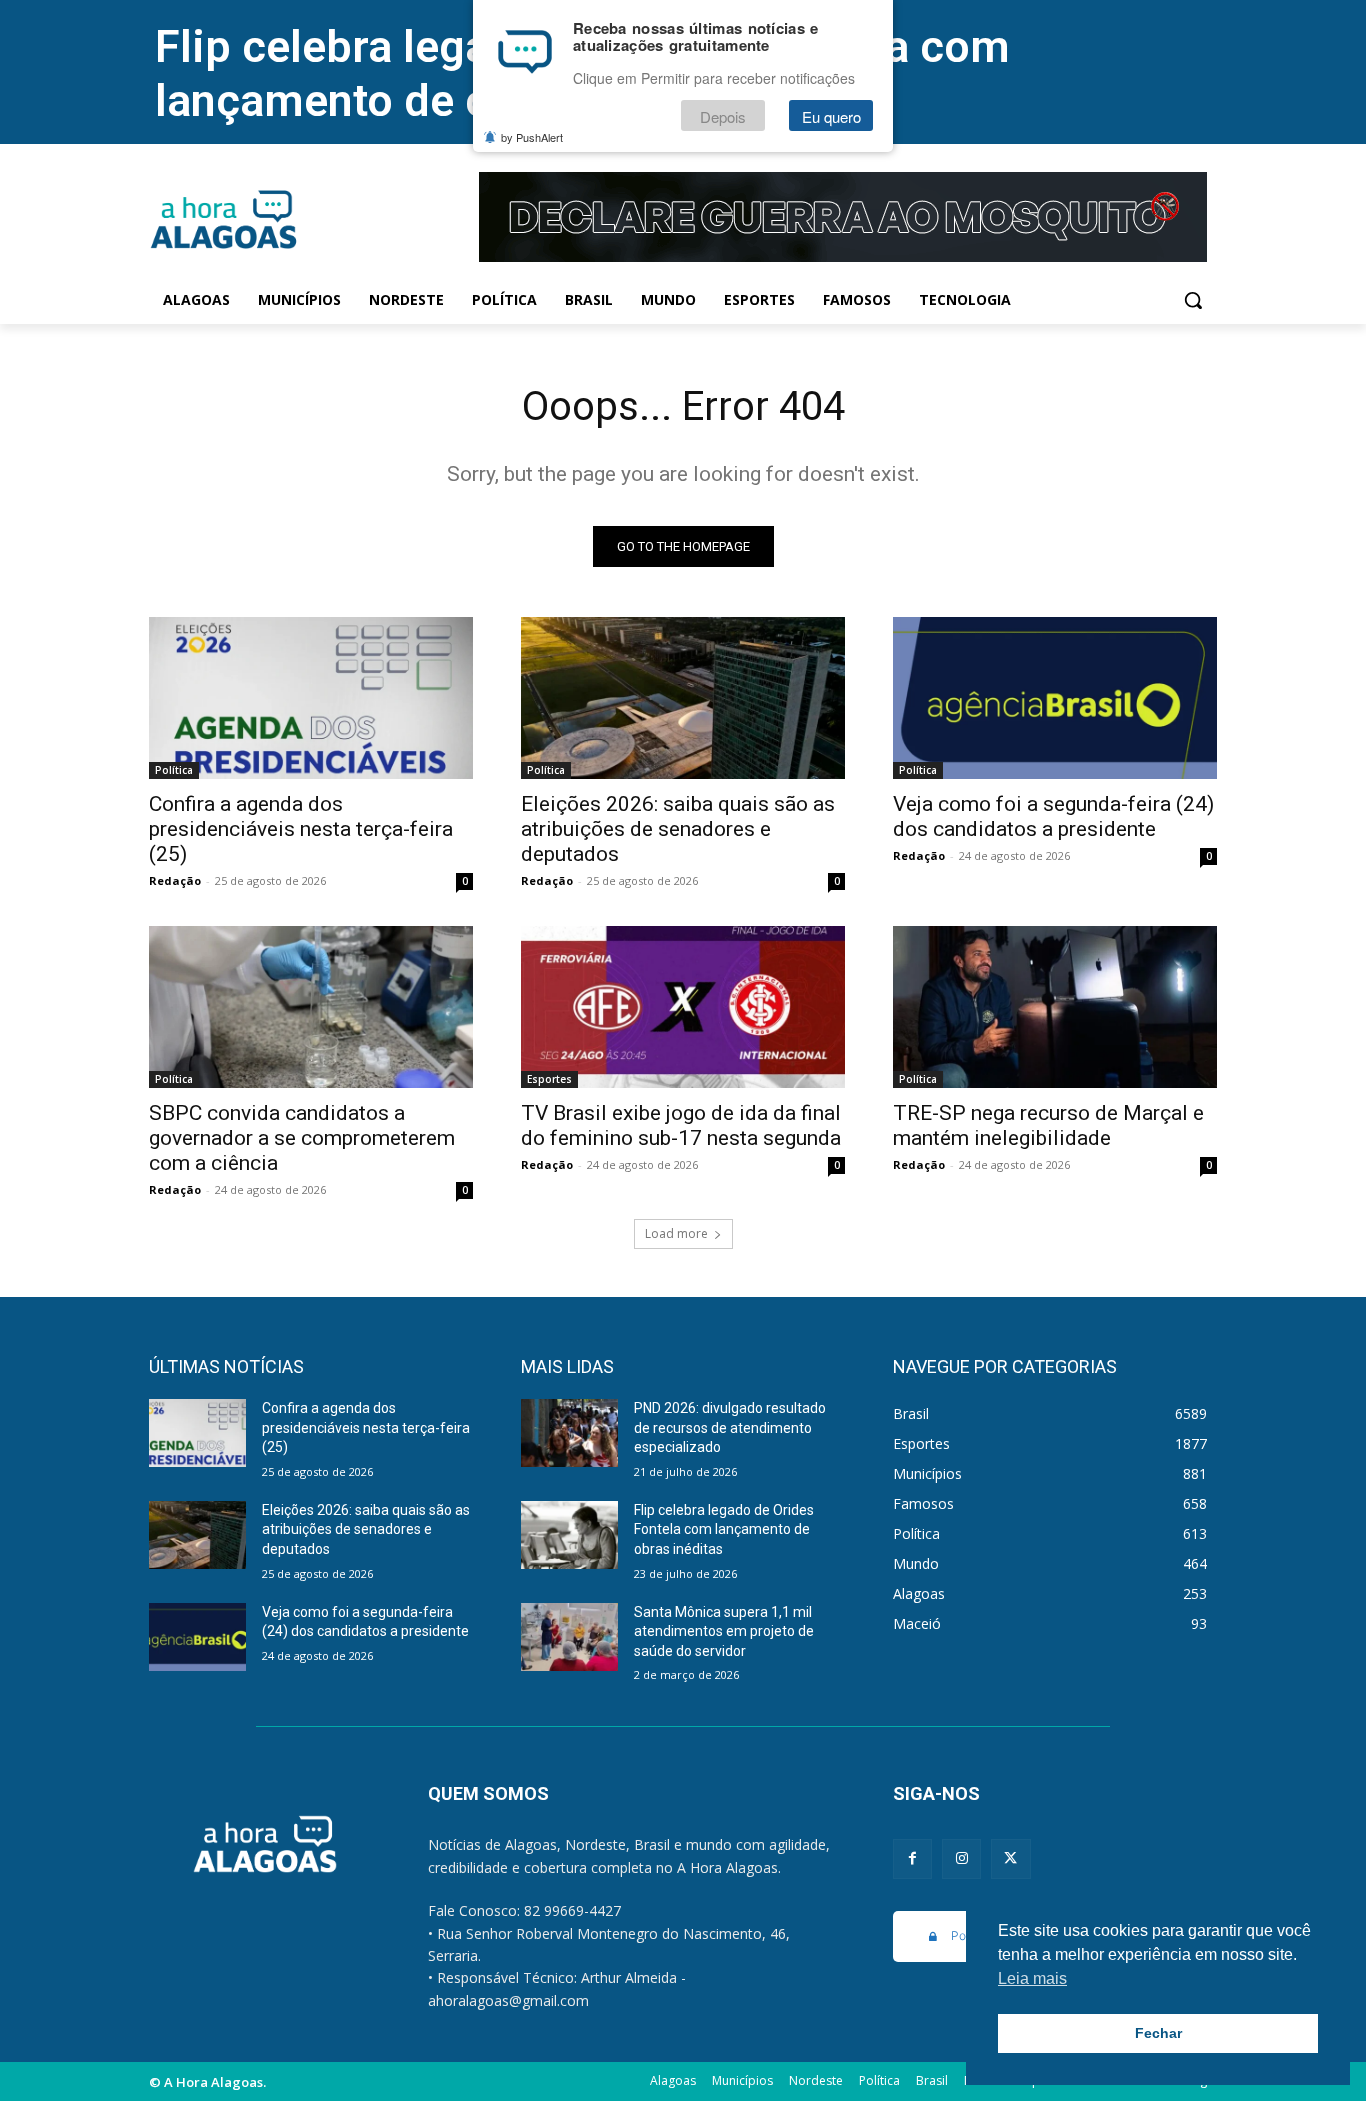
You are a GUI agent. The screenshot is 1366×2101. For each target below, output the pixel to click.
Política (174, 770)
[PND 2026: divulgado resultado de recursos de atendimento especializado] (569, 1433)
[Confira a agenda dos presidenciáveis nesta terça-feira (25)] (311, 698)
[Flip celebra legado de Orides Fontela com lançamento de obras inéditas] (569, 1535)
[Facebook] (912, 1858)
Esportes (549, 1079)
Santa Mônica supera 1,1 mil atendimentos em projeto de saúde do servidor (724, 1631)
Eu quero (831, 116)
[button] (1193, 300)
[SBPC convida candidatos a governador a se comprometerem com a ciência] (311, 1007)
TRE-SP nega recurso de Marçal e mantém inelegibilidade (1048, 1125)
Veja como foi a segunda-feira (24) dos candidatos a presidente (1053, 816)
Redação (175, 880)
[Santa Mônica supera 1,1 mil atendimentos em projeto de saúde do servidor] (569, 1637)
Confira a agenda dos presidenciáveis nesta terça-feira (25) (301, 829)
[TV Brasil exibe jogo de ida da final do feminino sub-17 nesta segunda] (683, 1007)
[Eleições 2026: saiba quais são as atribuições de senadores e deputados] (683, 698)
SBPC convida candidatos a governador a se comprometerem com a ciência (302, 1138)
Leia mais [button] (1032, 1978)
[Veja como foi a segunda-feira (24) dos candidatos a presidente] (1055, 698)
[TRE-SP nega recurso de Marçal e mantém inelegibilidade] (1055, 1007)
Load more (676, 1233)
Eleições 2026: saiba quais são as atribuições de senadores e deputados (678, 829)
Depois (723, 116)
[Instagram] (961, 1858)
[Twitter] (1010, 1858)
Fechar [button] (1158, 2033)
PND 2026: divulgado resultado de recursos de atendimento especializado (730, 1427)
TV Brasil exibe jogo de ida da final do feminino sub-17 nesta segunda (681, 1125)
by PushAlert (532, 138)
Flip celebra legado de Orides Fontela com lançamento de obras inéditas (724, 1529)
